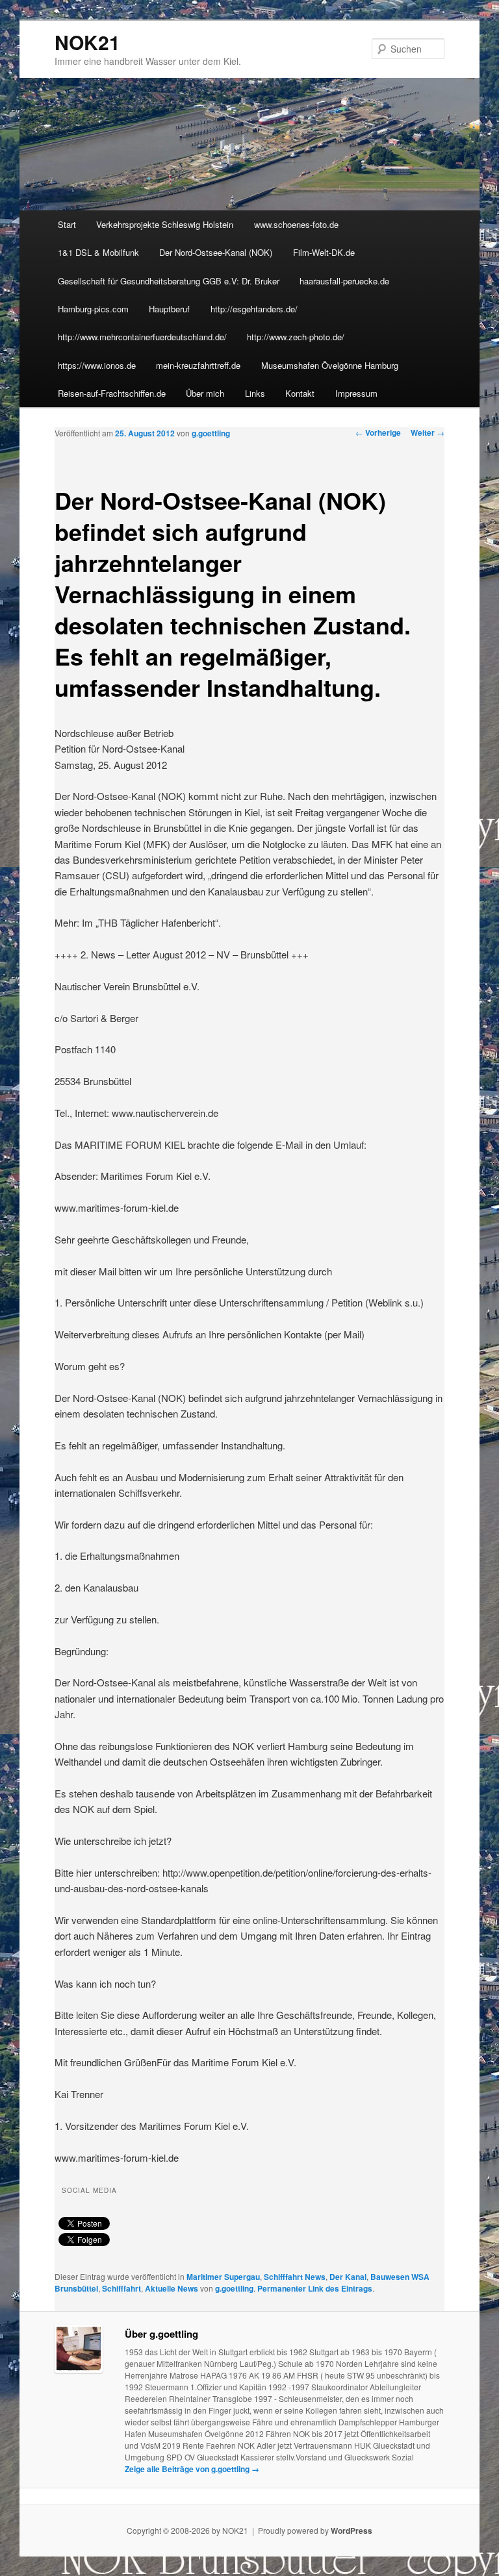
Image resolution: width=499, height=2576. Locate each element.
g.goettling (211, 433)
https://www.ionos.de (97, 365)
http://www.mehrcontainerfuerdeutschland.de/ (142, 337)
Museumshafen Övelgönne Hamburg (330, 365)
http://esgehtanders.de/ (254, 309)
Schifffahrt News (295, 2277)
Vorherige (378, 432)
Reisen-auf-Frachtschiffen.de (112, 393)
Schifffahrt (122, 2288)
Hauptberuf (169, 309)
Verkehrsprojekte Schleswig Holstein (165, 224)
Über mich (205, 393)
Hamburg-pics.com (93, 309)
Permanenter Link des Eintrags (315, 2288)
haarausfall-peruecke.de (344, 281)
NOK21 (87, 42)
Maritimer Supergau (223, 2277)
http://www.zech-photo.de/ (296, 337)
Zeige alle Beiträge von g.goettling (192, 2469)
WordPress (352, 2531)
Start (67, 224)
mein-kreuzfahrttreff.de (198, 365)
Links (255, 393)
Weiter (428, 432)
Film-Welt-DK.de (324, 252)
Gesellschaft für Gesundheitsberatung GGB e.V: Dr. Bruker (169, 281)
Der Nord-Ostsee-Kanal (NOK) (216, 252)
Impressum (356, 393)
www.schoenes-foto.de (296, 224)
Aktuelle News (172, 2288)
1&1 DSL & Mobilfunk (98, 252)
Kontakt (300, 393)
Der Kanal (348, 2277)
